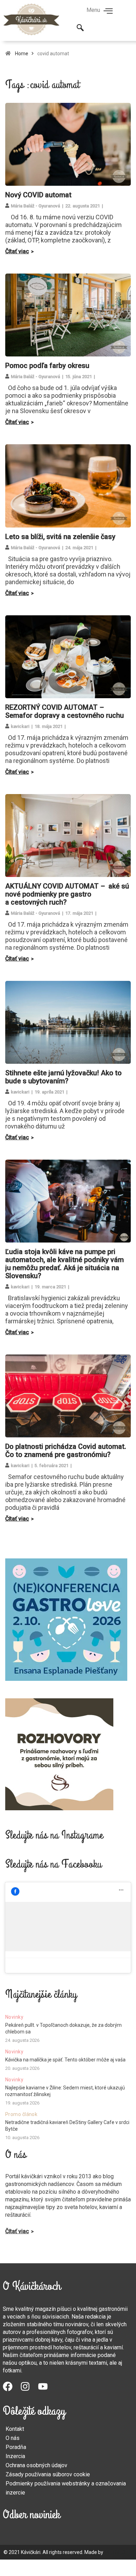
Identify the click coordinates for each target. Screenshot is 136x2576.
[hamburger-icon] (108, 12)
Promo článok (21, 2114)
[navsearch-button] (80, 28)
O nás (13, 2438)
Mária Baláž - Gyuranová (35, 206)
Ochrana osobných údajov (36, 2465)
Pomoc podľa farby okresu (47, 366)
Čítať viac (17, 251)
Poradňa (16, 2447)
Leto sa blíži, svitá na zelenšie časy (60, 537)
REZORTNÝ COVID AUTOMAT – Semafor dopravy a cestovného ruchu (65, 711)
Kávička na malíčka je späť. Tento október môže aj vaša (65, 2060)
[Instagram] (29, 2390)
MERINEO (115, 2552)
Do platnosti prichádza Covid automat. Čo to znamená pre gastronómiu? (66, 1450)
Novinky (14, 2017)
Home (22, 54)
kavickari (20, 726)
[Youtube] (47, 2390)
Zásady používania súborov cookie (48, 2474)
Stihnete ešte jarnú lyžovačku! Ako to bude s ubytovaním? (63, 1077)
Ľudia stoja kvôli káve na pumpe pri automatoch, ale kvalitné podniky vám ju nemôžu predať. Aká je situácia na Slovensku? (65, 1264)
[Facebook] (12, 2390)
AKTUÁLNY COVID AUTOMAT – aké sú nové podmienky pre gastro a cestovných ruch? (67, 894)
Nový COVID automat (38, 195)
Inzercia (15, 2456)
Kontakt (15, 2429)
